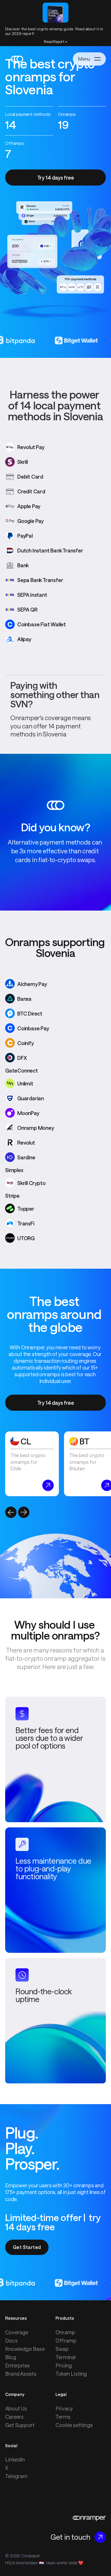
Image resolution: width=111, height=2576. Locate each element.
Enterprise (17, 2365)
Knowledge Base (25, 2349)
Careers (14, 2417)
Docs (11, 2340)
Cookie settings (74, 2425)
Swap (62, 2349)
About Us (16, 2408)
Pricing (64, 2365)
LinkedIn (15, 2459)
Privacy (64, 2408)
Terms (63, 2417)
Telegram (16, 2476)
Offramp (66, 2340)
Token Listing (71, 2374)
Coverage (17, 2332)
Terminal (66, 2357)
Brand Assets (21, 2374)
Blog (11, 2357)
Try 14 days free (56, 178)
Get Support (20, 2425)
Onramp (65, 2332)
